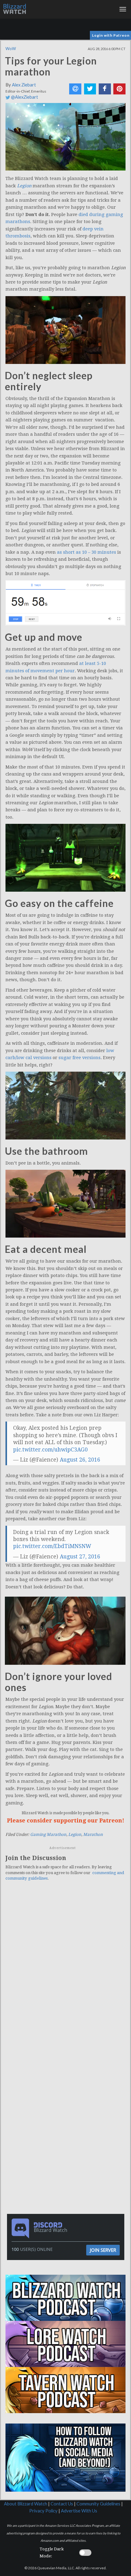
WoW (11, 49)
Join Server (103, 2250)
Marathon (93, 1835)
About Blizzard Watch (26, 2504)
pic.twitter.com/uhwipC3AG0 (50, 1450)
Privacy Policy (43, 2511)
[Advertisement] (67, 2090)
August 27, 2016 (80, 1557)
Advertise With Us (79, 2511)
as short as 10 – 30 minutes (87, 552)
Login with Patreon (111, 35)
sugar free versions (80, 1058)
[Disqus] (65, 1970)
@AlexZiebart (24, 97)
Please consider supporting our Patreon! (66, 1820)
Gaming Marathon (48, 1835)
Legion (75, 1835)
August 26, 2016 (80, 1460)
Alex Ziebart (24, 85)
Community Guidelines (98, 2504)
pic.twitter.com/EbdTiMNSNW (52, 1546)
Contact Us (62, 2504)
